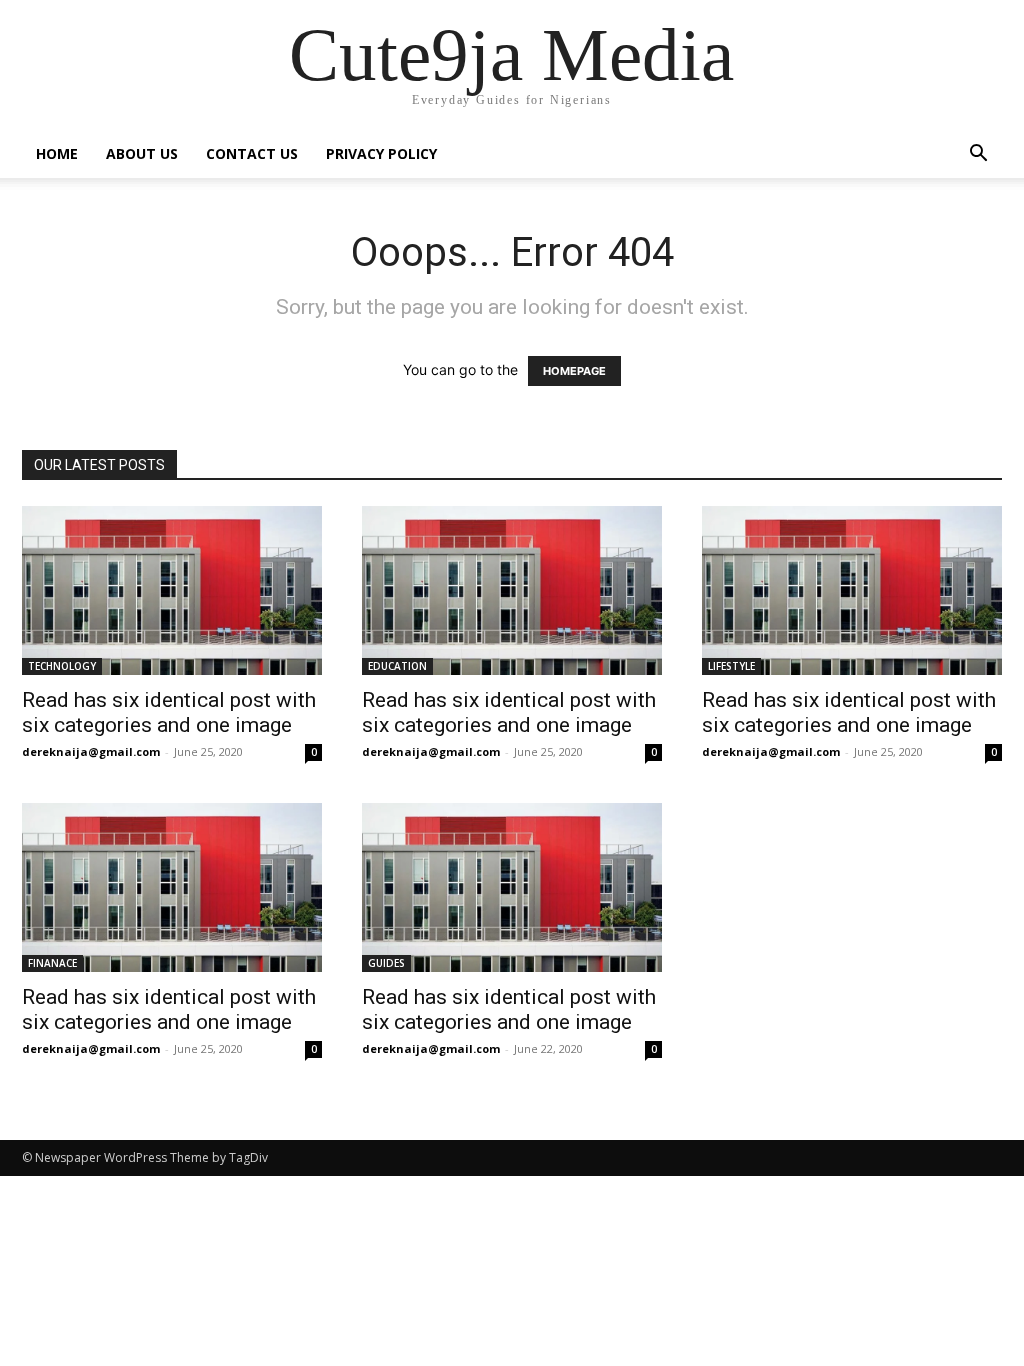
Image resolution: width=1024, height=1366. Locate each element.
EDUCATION (397, 666)
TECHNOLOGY (62, 666)
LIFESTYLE (731, 666)
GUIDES (386, 963)
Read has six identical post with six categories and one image (169, 712)
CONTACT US (252, 153)
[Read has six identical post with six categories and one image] (172, 590)
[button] (978, 155)
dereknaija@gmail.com (91, 751)
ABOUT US (142, 153)
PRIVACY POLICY (381, 153)
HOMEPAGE (574, 371)
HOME (57, 153)
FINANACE (52, 963)
